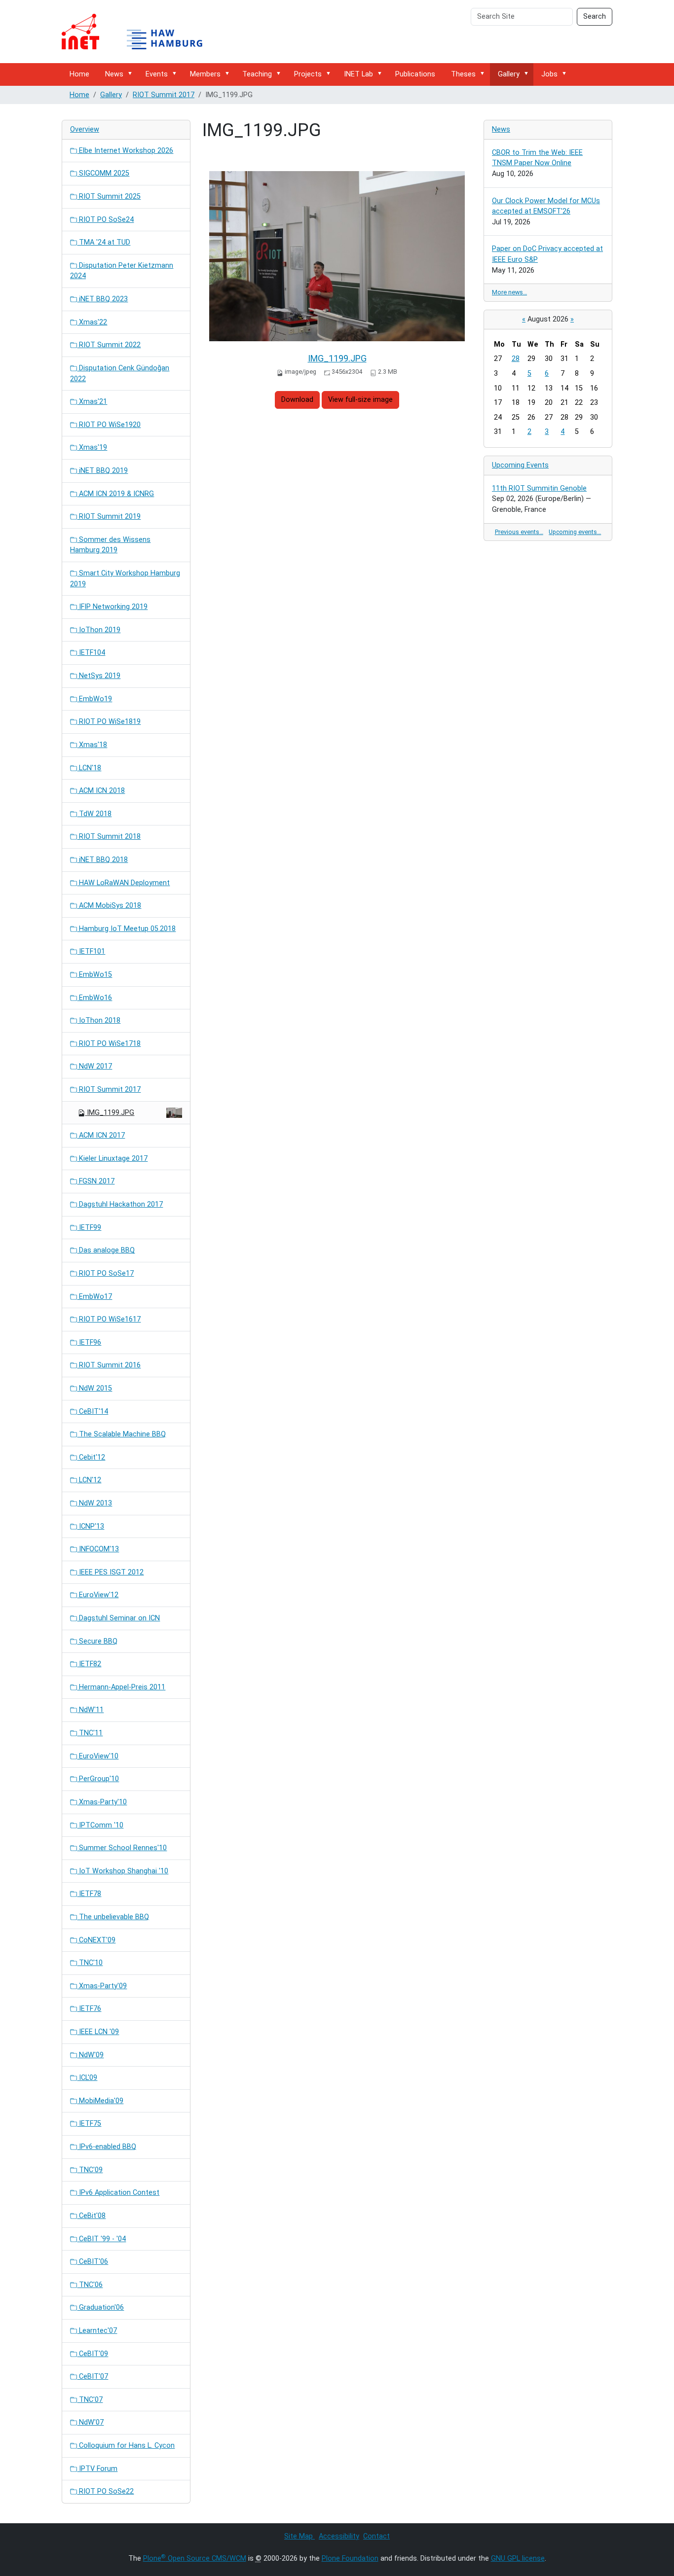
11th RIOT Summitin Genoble (539, 488)
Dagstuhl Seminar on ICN (118, 1618)
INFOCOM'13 (98, 1549)
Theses (463, 74)
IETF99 (89, 1228)
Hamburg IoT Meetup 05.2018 (126, 929)
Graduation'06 (100, 2308)
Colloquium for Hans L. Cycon (126, 2446)
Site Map (300, 2536)
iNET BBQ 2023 (102, 299)
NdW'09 (90, 2055)
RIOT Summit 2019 (109, 517)
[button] (132, 74)
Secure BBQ (97, 1641)
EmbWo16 (94, 998)
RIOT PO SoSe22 (105, 2491)
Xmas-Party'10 (102, 1802)
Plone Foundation (350, 2558)
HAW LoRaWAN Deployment (123, 883)
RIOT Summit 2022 (109, 345)
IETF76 (89, 2009)
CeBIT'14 (93, 1412)
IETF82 (89, 1664)
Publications (415, 74)
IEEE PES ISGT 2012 (110, 1572)
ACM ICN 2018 (101, 791)
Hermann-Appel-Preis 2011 (121, 1687)
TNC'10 (90, 1963)
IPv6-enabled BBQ (107, 2147)
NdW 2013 (94, 1503)
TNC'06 (90, 2285)
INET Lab (358, 74)
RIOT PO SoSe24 (105, 220)
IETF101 (91, 951)
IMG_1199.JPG (337, 358)
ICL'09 (87, 2078)
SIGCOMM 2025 (103, 173)
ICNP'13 (91, 1526)
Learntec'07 (97, 2331)
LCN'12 (89, 1480)
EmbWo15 (94, 975)
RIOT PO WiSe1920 (109, 425)
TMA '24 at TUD (104, 242)
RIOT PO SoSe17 (105, 1273)
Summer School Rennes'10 (122, 1848)
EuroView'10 (98, 1756)
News (114, 74)
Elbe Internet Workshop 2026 (125, 151)
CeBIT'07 (93, 2377)
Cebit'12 (91, 1457)
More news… (509, 292)
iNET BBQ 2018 (102, 860)
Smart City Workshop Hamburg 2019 (125, 579)
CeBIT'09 (93, 2354)
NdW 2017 (94, 1066)
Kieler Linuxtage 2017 (112, 1159)
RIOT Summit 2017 (164, 95)
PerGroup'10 (98, 1779)
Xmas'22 (92, 322)
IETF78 (89, 1894)
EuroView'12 (98, 1595)
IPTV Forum (97, 2469)
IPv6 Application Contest (118, 2193)
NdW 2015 (94, 1388)
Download (297, 400)
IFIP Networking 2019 (112, 607)
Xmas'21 (92, 402)
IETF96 (89, 1342)
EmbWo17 (94, 1297)
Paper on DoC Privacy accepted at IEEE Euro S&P (547, 254)
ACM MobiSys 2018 (109, 906)
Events (157, 74)
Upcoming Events (520, 465)
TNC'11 (90, 1733)
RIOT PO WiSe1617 (109, 1319)
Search (595, 17)
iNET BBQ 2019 (102, 471)
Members (205, 74)
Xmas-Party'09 (102, 1986)
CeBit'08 (91, 2216)
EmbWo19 (94, 699)
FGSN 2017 (96, 1181)
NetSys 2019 (99, 676)
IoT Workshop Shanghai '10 (123, 1871)
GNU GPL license (518, 2558)
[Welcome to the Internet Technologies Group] (141, 32)
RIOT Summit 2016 (109, 1365)
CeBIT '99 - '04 (101, 2239)
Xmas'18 (92, 745)
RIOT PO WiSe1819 (109, 722)
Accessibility (339, 2536)
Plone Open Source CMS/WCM (195, 2558)
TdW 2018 (94, 814)
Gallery (509, 74)
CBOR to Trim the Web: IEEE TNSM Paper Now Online (537, 158)
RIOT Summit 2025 (109, 197)
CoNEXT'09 (96, 1940)
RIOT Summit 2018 (109, 837)
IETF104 (91, 653)
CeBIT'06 (93, 2262)
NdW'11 (90, 1710)
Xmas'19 (92, 447)
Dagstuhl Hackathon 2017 (120, 1204)
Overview (85, 129)
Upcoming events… (575, 532)
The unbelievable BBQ (113, 1917)
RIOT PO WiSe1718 (109, 1044)
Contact (376, 2536)
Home (79, 74)
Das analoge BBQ (106, 1250)
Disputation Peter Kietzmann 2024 (122, 271)
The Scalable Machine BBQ (121, 1434)
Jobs (549, 74)
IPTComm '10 (100, 1825)
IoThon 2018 (99, 1020)
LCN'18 (89, 768)
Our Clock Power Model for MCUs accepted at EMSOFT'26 (546, 206)
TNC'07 (90, 2400)
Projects (308, 74)
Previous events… (519, 532)
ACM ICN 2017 (101, 1135)
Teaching (257, 74)
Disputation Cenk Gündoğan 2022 (120, 374)
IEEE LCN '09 (98, 2032)
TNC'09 (90, 2170)
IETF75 (89, 2124)
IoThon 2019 (99, 630)
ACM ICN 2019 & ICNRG (115, 494)
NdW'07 (90, 2422)
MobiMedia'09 (100, 2101)
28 (516, 359)
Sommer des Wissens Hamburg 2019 (110, 545)
